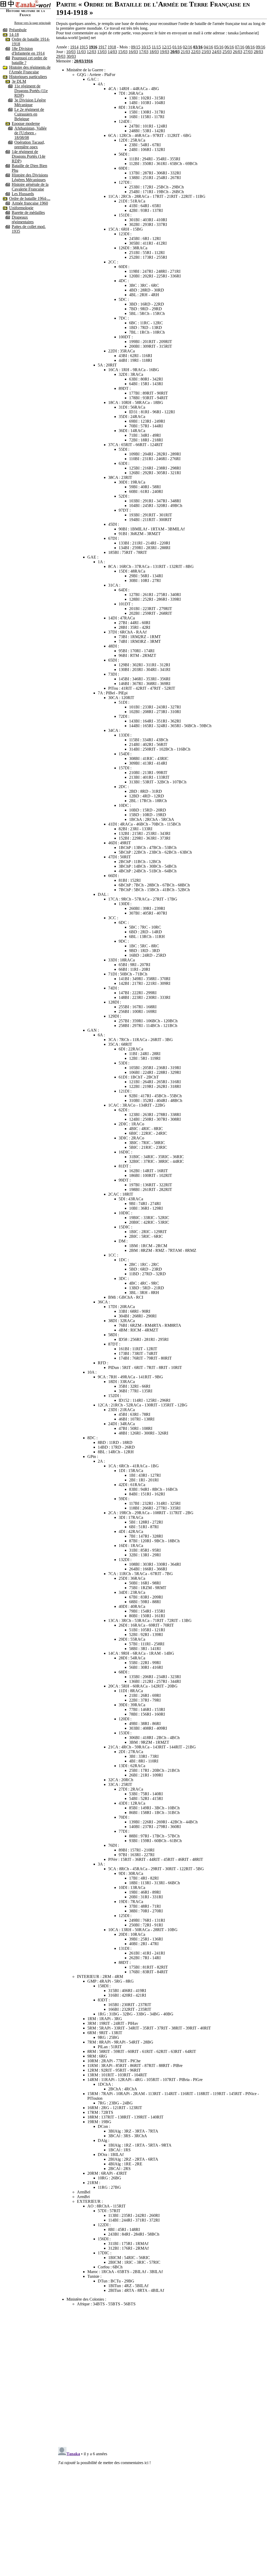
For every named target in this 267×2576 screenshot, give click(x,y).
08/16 (250, 47)
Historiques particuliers (28, 77)
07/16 (240, 47)
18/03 (154, 52)
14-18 (14, 34)
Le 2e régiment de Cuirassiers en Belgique (29, 114)
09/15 (136, 47)
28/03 (258, 52)
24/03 (217, 52)
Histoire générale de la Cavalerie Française (30, 187)
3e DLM (19, 81)
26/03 (238, 52)
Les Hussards (23, 194)
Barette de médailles (28, 212)
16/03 (133, 52)
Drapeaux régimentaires (23, 220)
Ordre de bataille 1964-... (30, 198)
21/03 (185, 52)
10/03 (71, 52)
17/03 (144, 52)
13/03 (102, 52)
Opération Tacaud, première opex (30, 145)
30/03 (71, 56)
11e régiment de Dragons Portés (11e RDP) (31, 91)
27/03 (248, 52)
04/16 (208, 47)
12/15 (167, 47)
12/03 (92, 52)
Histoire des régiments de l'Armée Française (30, 70)
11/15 (156, 47)
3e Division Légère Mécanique (30, 102)
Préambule (18, 30)
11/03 (81, 52)
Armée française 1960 (30, 203)
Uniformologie (21, 208)
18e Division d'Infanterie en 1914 (28, 51)
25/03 (227, 52)
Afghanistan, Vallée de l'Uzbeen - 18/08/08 (31, 133)
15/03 (123, 52)
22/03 (196, 52)
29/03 (61, 56)
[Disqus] (162, 2376)
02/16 (187, 47)
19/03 (165, 52)
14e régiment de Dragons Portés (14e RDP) (29, 156)
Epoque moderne (26, 123)
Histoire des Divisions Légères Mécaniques (30, 177)
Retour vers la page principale (33, 23)
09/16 (260, 47)
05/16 (219, 47)
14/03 (112, 52)
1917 (102, 47)
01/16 (177, 47)
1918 (112, 47)
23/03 (206, 52)
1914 (74, 47)
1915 (84, 47)
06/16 (229, 47)
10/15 (146, 47)
